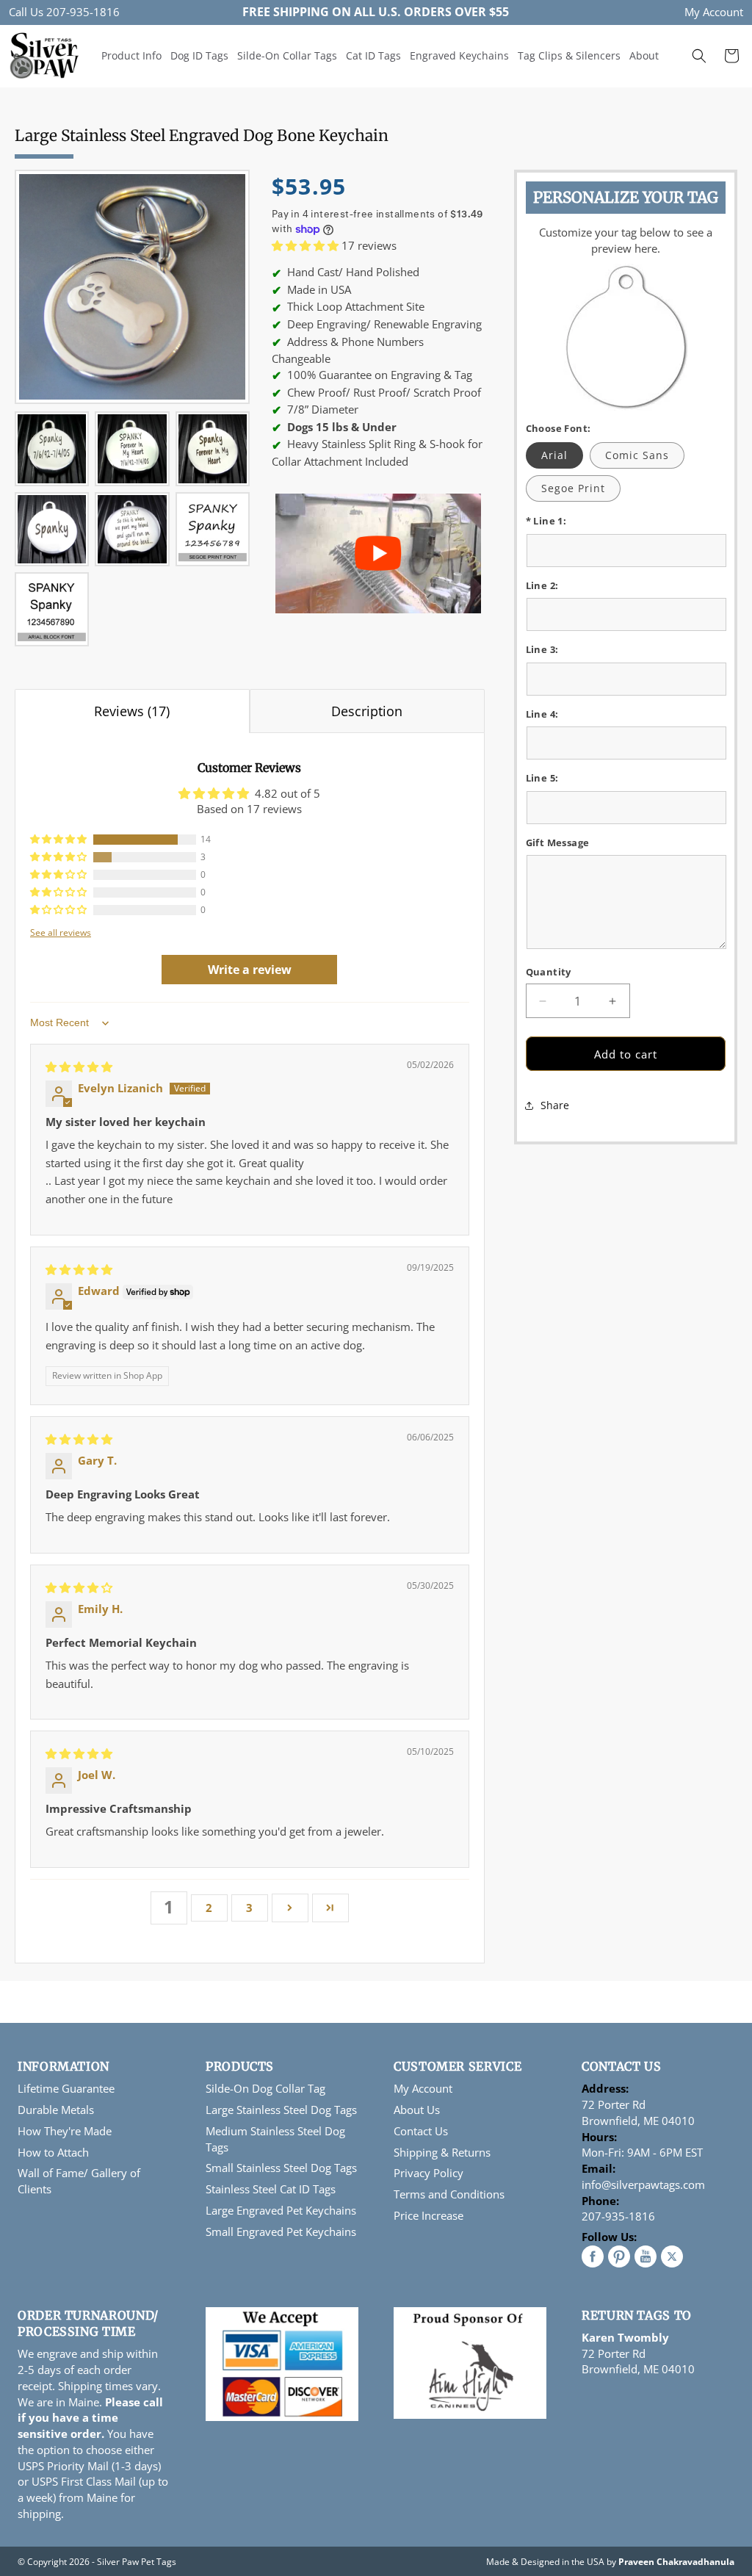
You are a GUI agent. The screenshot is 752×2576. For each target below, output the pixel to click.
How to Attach (53, 2152)
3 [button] (249, 1908)
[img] (79, 1067)
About (644, 55)
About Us (417, 2110)
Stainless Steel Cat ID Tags (271, 2189)
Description (367, 711)
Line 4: (542, 714)
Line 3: (542, 649)
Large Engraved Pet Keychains (281, 2210)
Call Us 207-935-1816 (64, 12)
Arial (554, 455)
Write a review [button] (250, 970)
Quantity (549, 972)
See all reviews (61, 932)
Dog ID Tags (199, 55)
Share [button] (555, 1105)
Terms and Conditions (449, 2194)
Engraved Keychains (459, 55)
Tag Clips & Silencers (569, 55)
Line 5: (542, 778)
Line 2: (542, 585)
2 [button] (209, 1908)
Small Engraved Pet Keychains (281, 2232)
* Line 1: (546, 521)
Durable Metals (56, 2110)
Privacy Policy (429, 2173)
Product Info (131, 55)
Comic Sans (637, 455)
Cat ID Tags (373, 55)
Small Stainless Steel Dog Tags (281, 2168)
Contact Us (421, 2131)
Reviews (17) (132, 711)
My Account (714, 12)
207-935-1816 (618, 2216)
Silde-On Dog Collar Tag (265, 2088)
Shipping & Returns (442, 2152)
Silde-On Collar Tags (287, 55)
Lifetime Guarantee (66, 2088)
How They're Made (65, 2131)
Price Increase (429, 2215)
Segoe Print (573, 488)
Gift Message (558, 843)
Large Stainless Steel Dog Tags (281, 2110)
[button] (699, 56)
